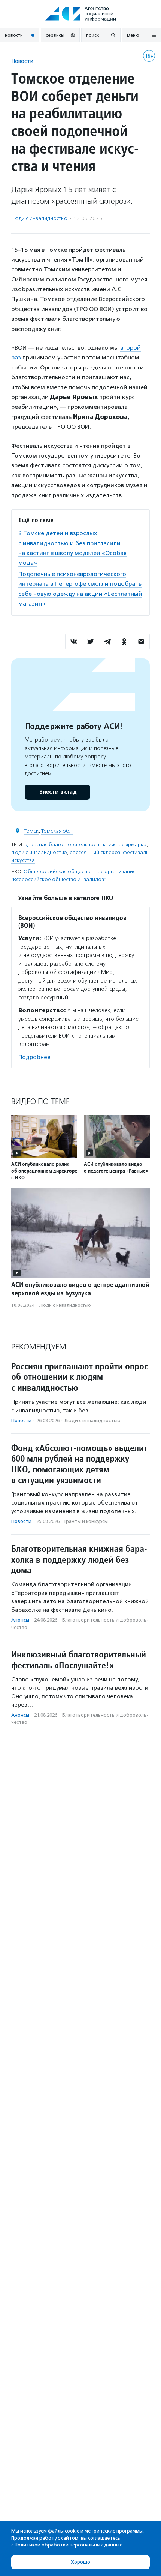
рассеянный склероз (95, 852)
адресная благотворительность (62, 844)
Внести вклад (58, 792)
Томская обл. (57, 831)
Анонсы (20, 1620)
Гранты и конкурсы (86, 1521)
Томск (31, 831)
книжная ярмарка (125, 844)
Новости (22, 61)
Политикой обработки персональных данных (68, 2545)
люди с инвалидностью (39, 852)
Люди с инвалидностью (39, 218)
